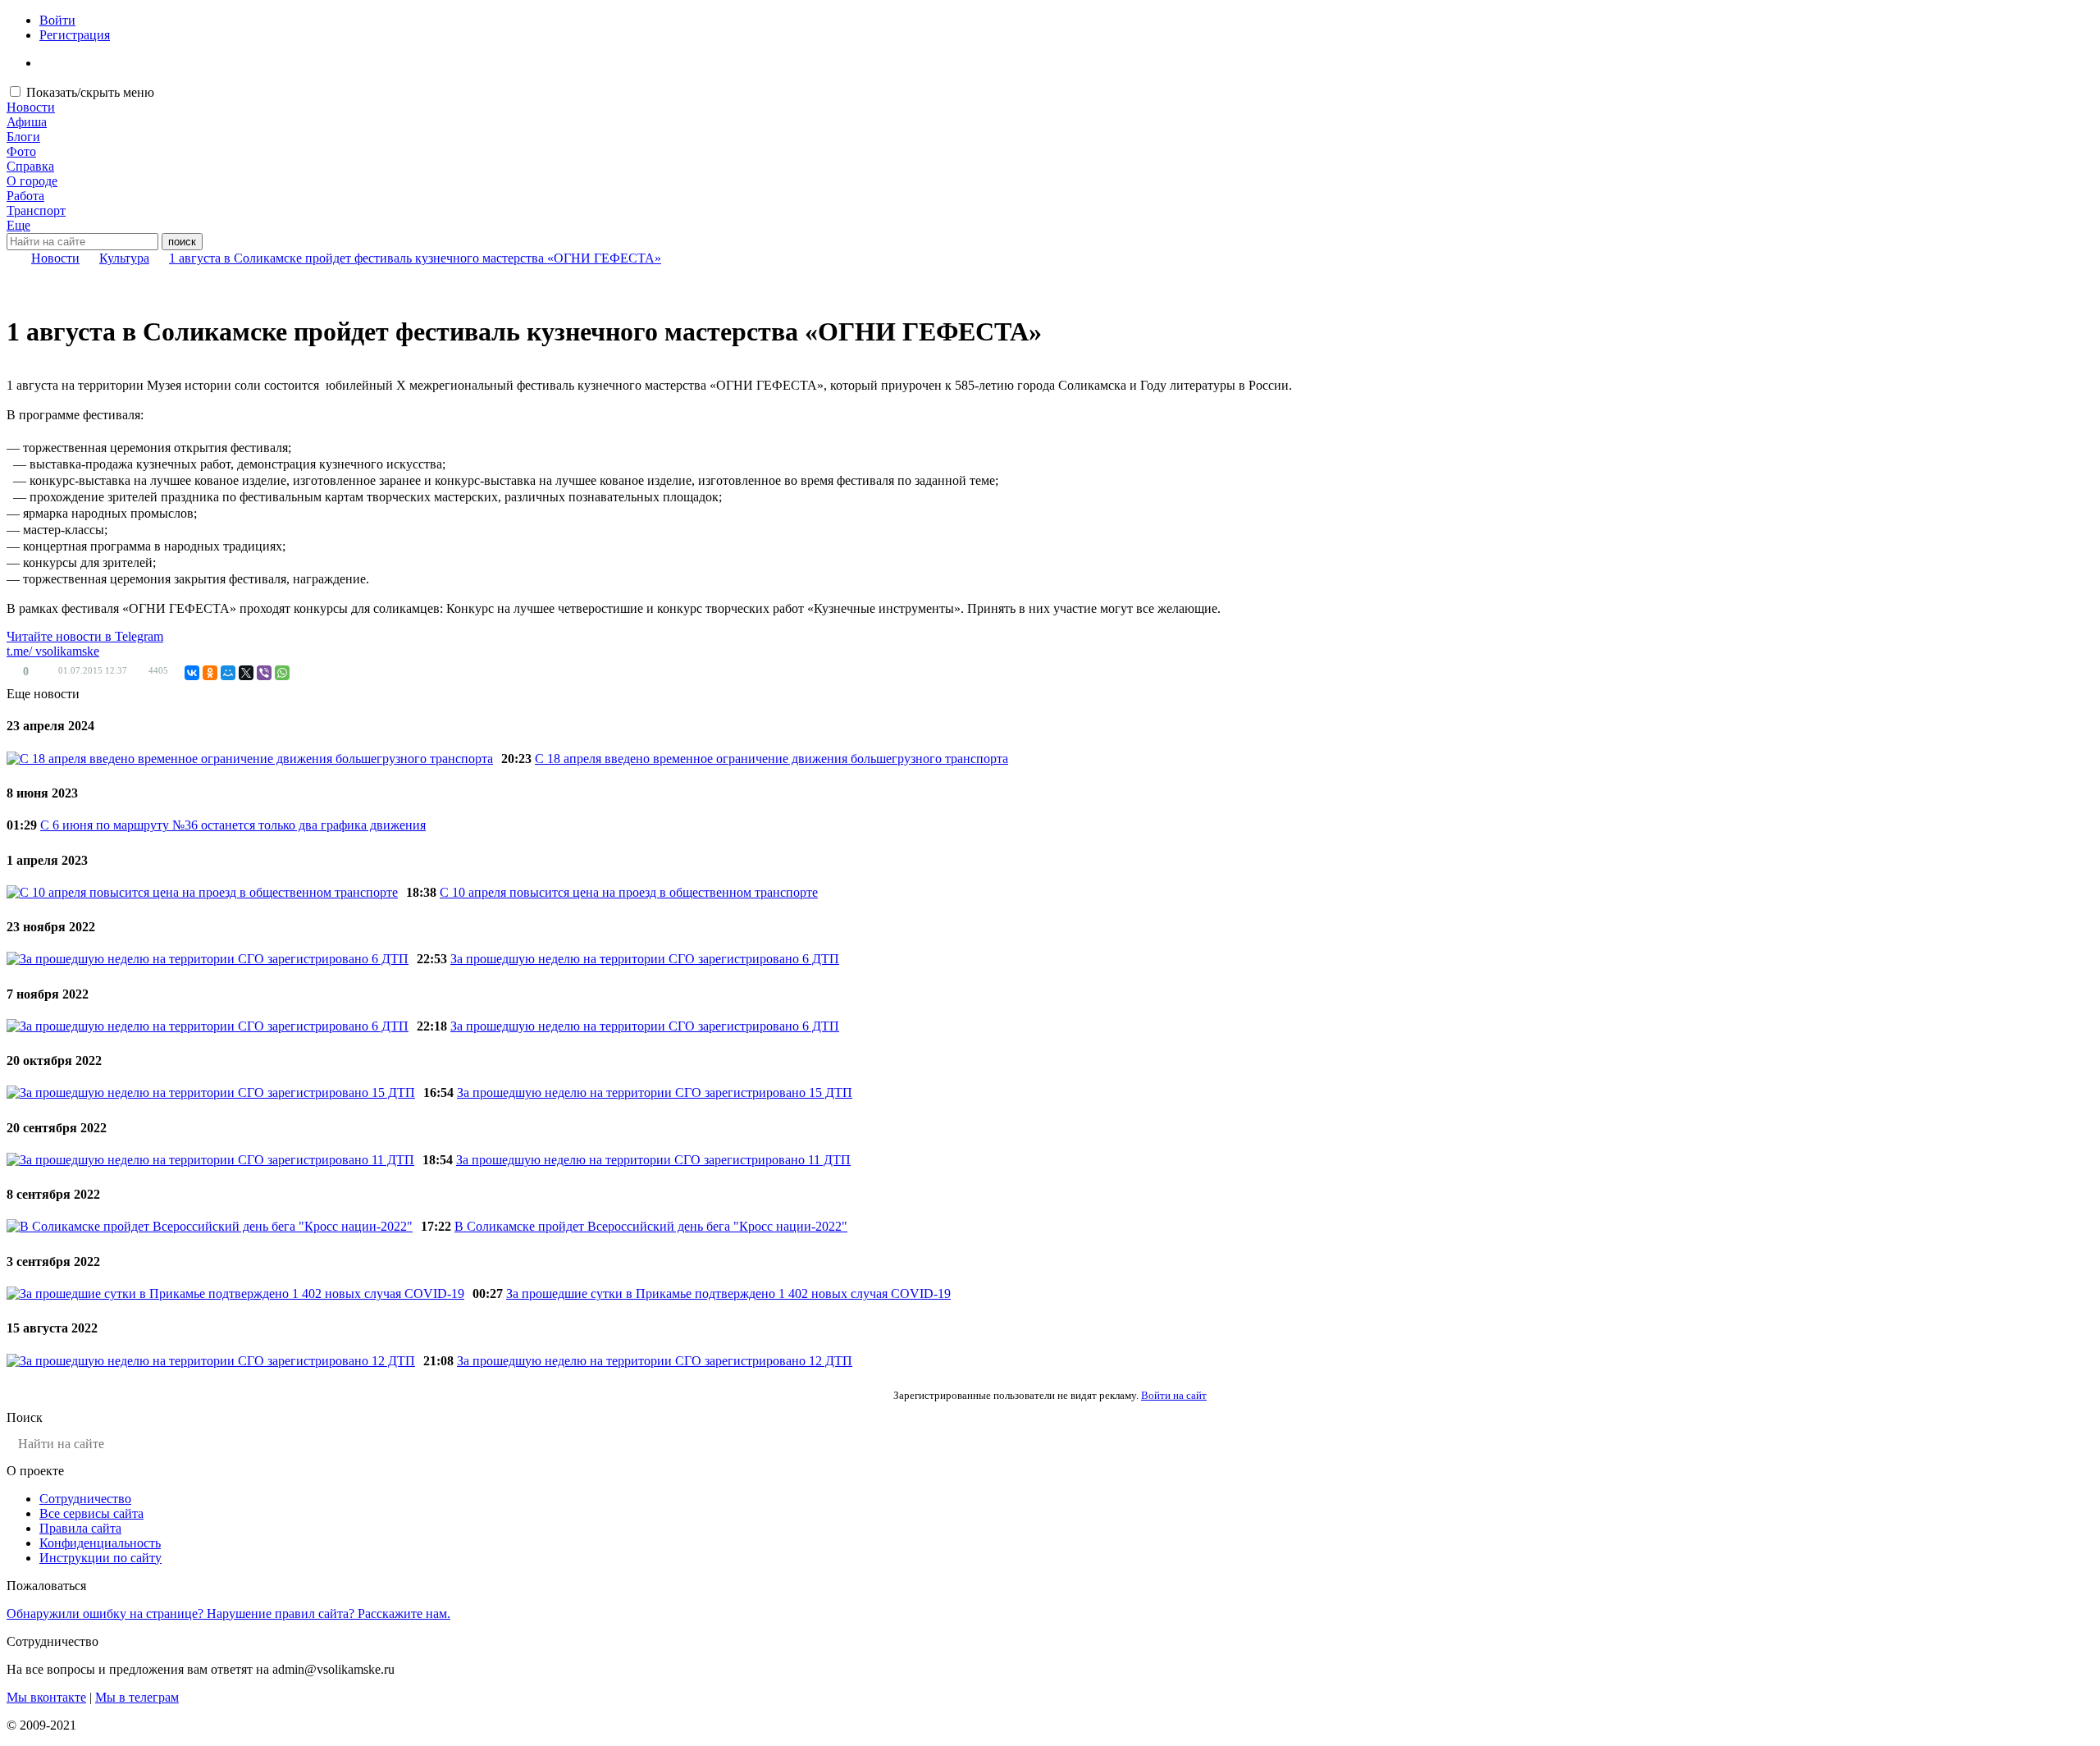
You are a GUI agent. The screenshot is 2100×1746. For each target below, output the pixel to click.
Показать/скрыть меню (90, 92)
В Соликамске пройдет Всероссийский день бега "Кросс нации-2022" (651, 1226)
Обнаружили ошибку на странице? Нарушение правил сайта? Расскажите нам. (228, 1613)
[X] (246, 673)
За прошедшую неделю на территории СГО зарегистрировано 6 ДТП (645, 959)
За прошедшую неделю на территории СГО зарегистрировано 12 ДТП (655, 1361)
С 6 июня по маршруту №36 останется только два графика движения (233, 825)
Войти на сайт (1174, 1395)
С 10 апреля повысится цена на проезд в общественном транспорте (629, 892)
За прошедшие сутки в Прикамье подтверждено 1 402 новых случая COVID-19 (728, 1294)
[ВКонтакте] (192, 673)
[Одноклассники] (210, 673)
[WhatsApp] (282, 673)
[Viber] (264, 673)
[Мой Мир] (228, 673)
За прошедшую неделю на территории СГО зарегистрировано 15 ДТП (655, 1092)
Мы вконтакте (46, 1697)
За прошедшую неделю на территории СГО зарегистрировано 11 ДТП (653, 1160)
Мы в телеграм (137, 1697)
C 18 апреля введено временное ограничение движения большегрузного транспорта (772, 759)
